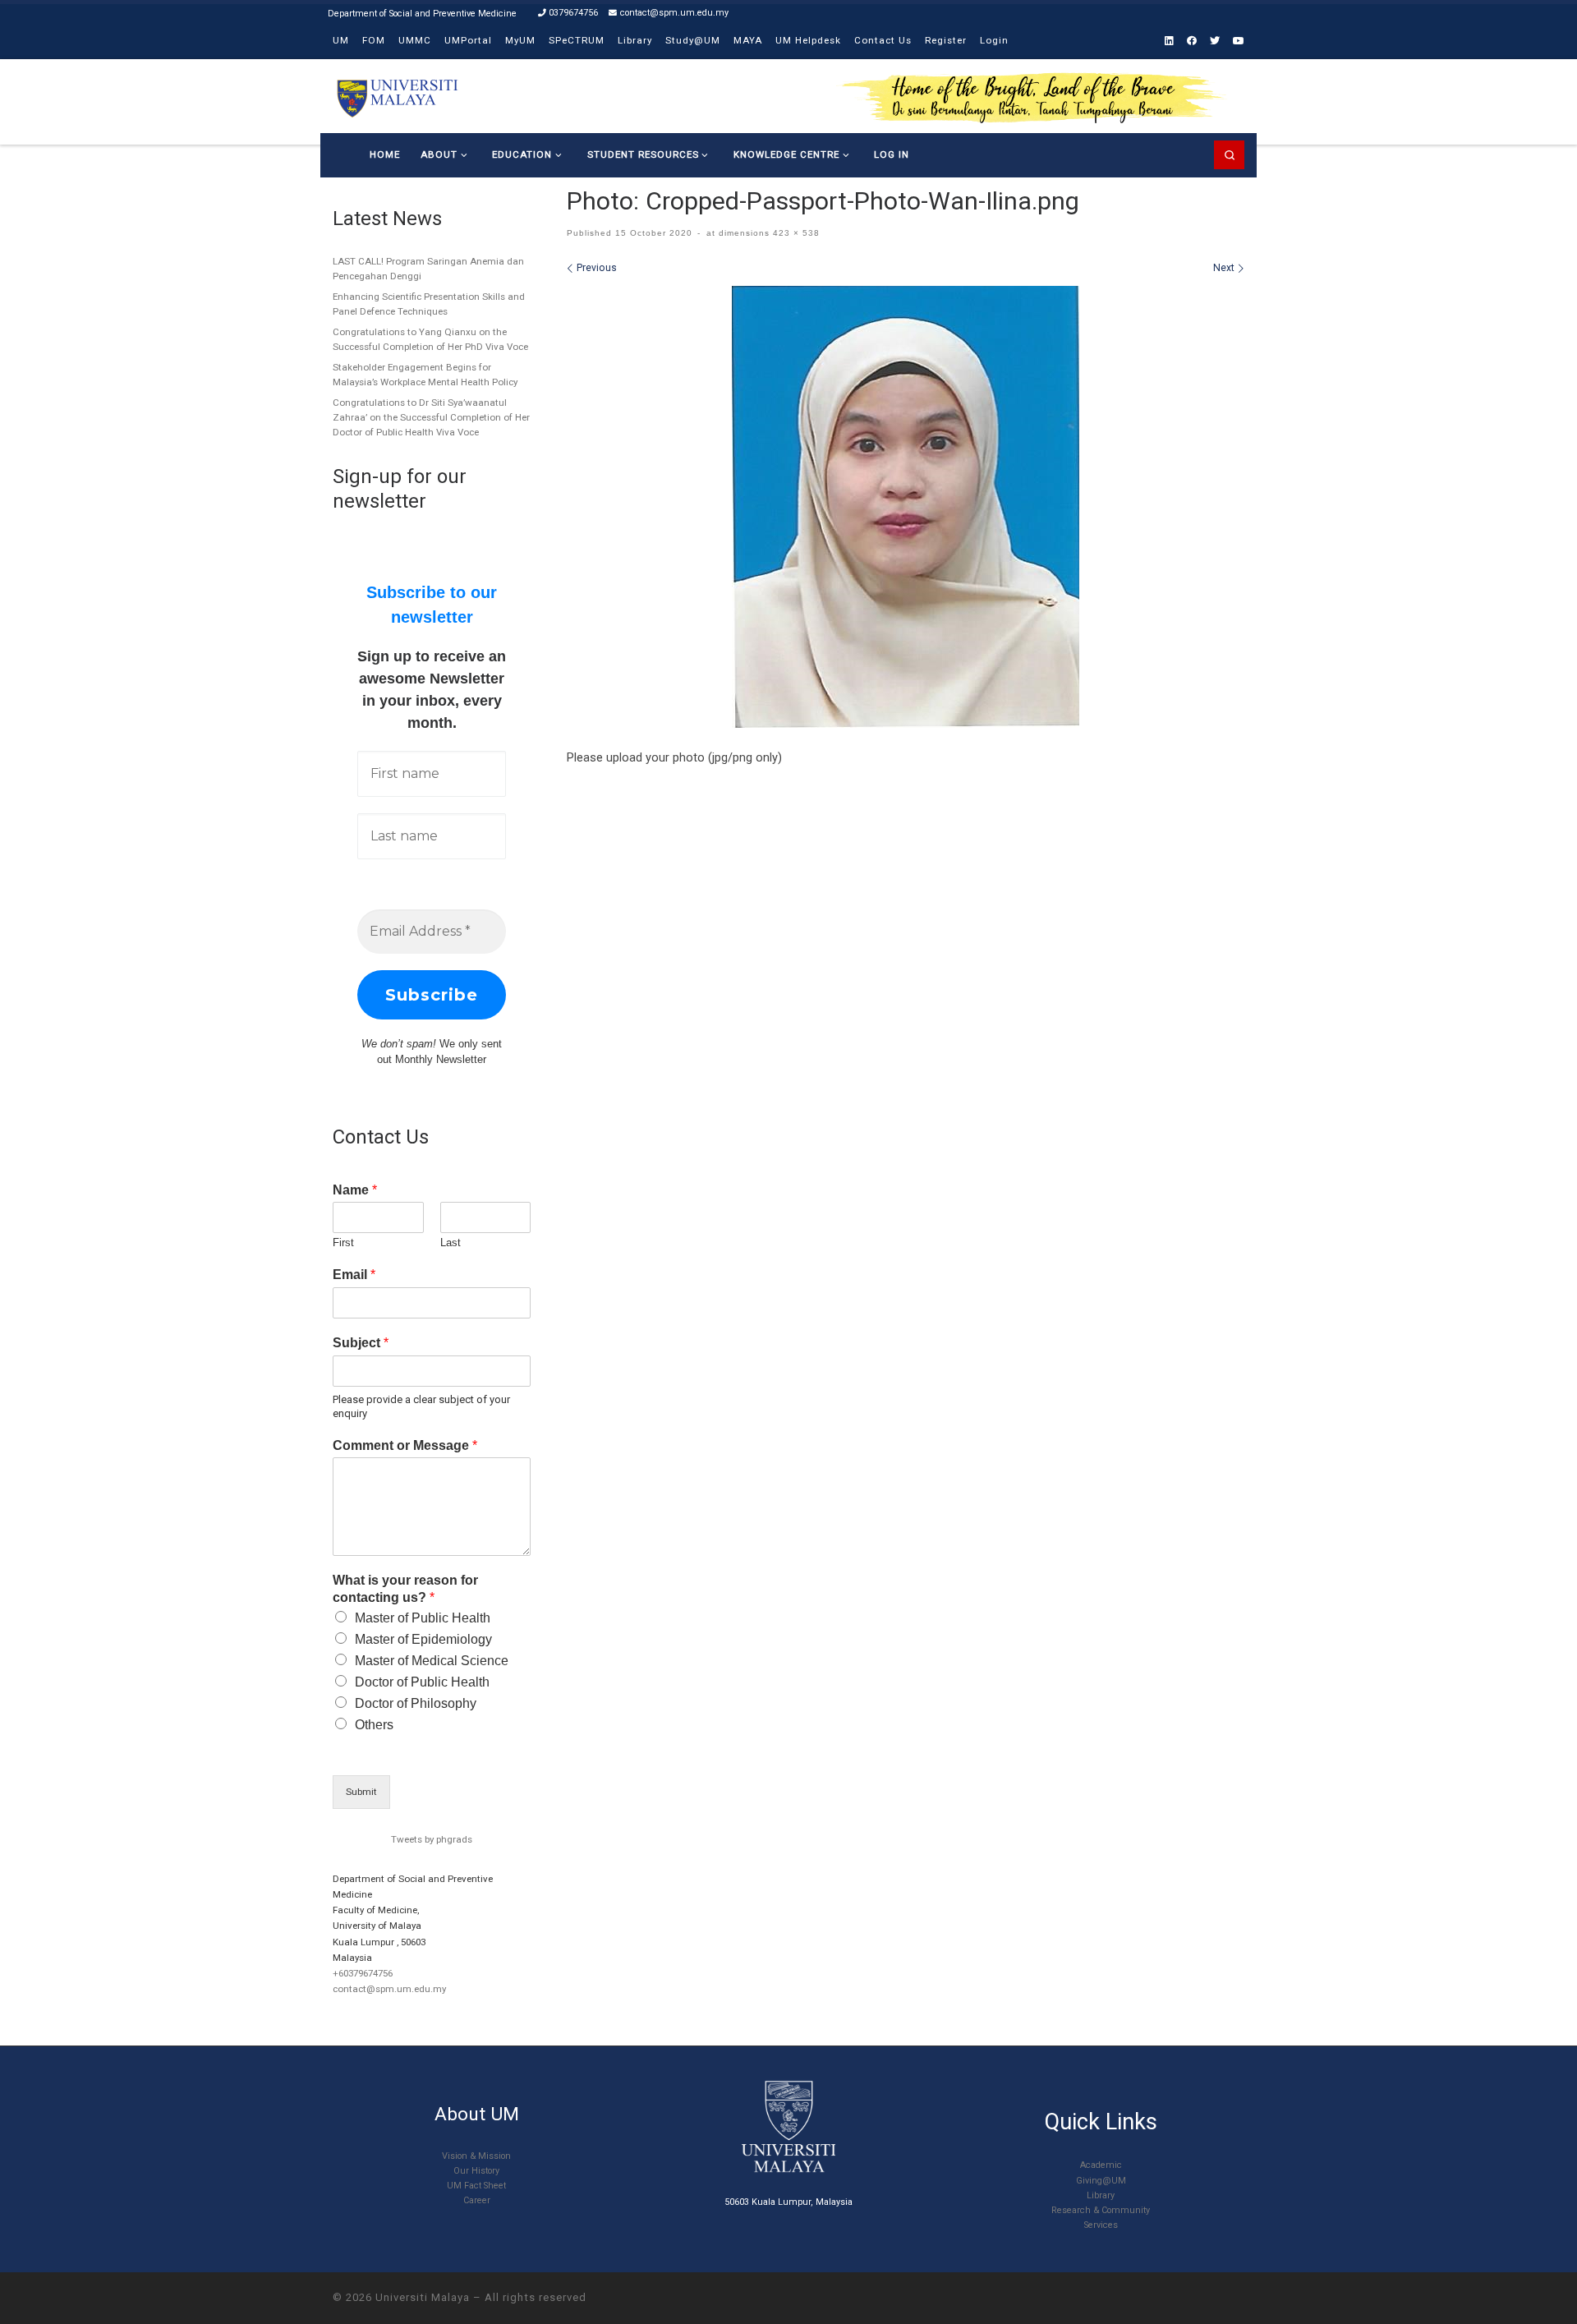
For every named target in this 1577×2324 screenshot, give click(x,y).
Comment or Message (405, 1445)
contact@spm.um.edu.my (389, 1989)
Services (1101, 2225)
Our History (476, 2171)
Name (355, 1190)
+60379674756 (363, 1973)
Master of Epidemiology (423, 1639)
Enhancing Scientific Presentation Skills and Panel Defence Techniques (429, 304)
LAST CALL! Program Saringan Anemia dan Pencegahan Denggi (428, 269)
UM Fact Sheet (476, 2186)
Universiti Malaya (423, 2297)
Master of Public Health (423, 1618)
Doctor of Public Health (422, 1682)
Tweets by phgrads (432, 1839)
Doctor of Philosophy (416, 1703)
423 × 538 (795, 233)
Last (451, 1243)
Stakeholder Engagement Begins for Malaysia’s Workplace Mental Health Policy (425, 375)
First (343, 1243)
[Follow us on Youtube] (1239, 41)
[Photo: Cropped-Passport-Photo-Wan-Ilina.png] (906, 507)
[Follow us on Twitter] (1215, 41)
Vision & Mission (476, 2156)
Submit (361, 1792)
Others (374, 1725)
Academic (1101, 2165)
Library (1101, 2195)
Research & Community (1101, 2210)
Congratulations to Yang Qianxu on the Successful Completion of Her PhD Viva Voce (430, 339)
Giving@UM (1101, 2181)
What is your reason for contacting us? (405, 1589)
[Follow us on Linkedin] (1169, 41)
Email (354, 1275)
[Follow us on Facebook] (1192, 41)
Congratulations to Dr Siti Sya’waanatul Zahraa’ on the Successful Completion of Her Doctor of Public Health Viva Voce (431, 417)
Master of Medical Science (432, 1661)
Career (477, 2200)
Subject (361, 1343)
